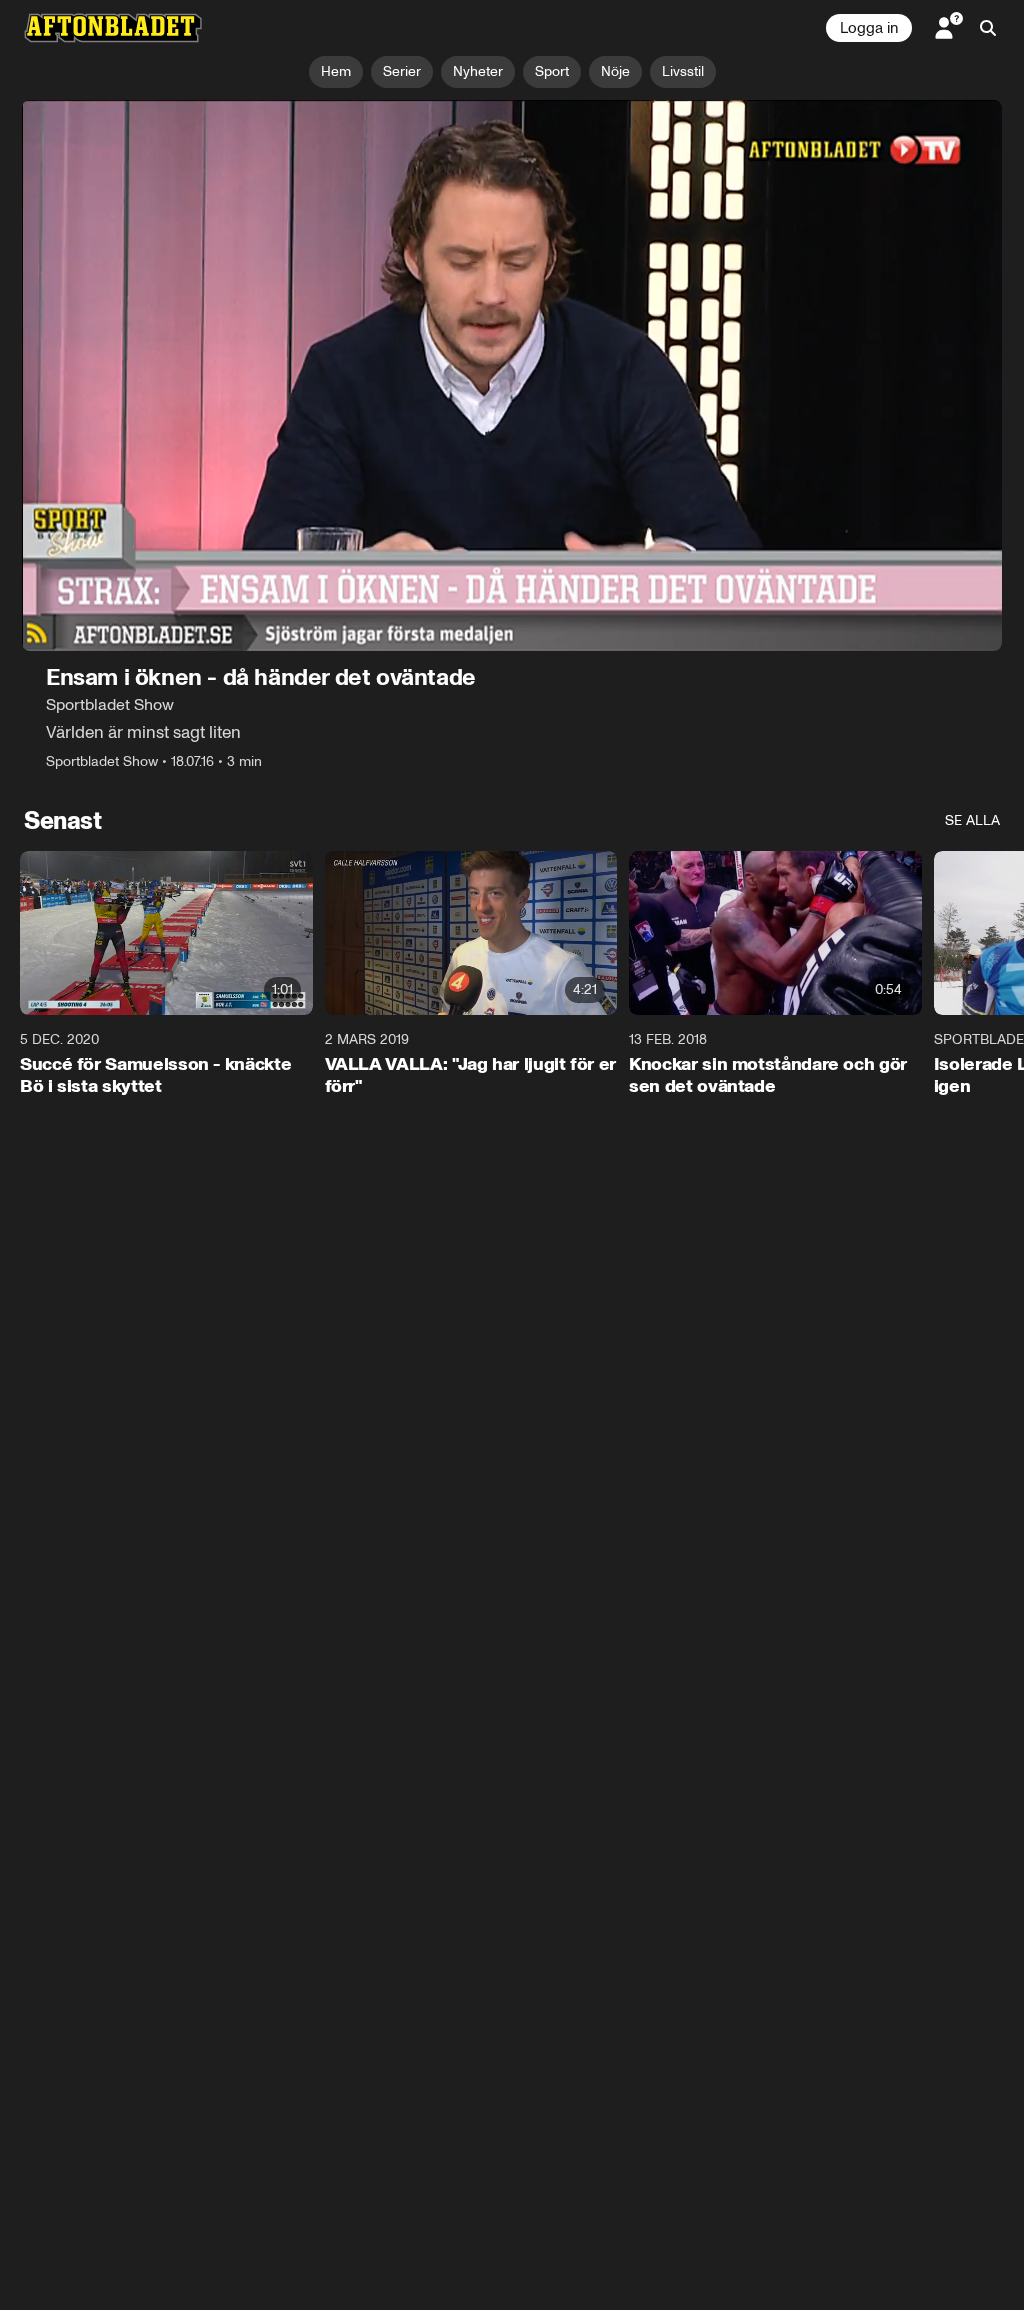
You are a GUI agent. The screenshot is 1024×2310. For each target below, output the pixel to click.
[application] (512, 375)
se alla (972, 820)
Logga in (869, 28)
